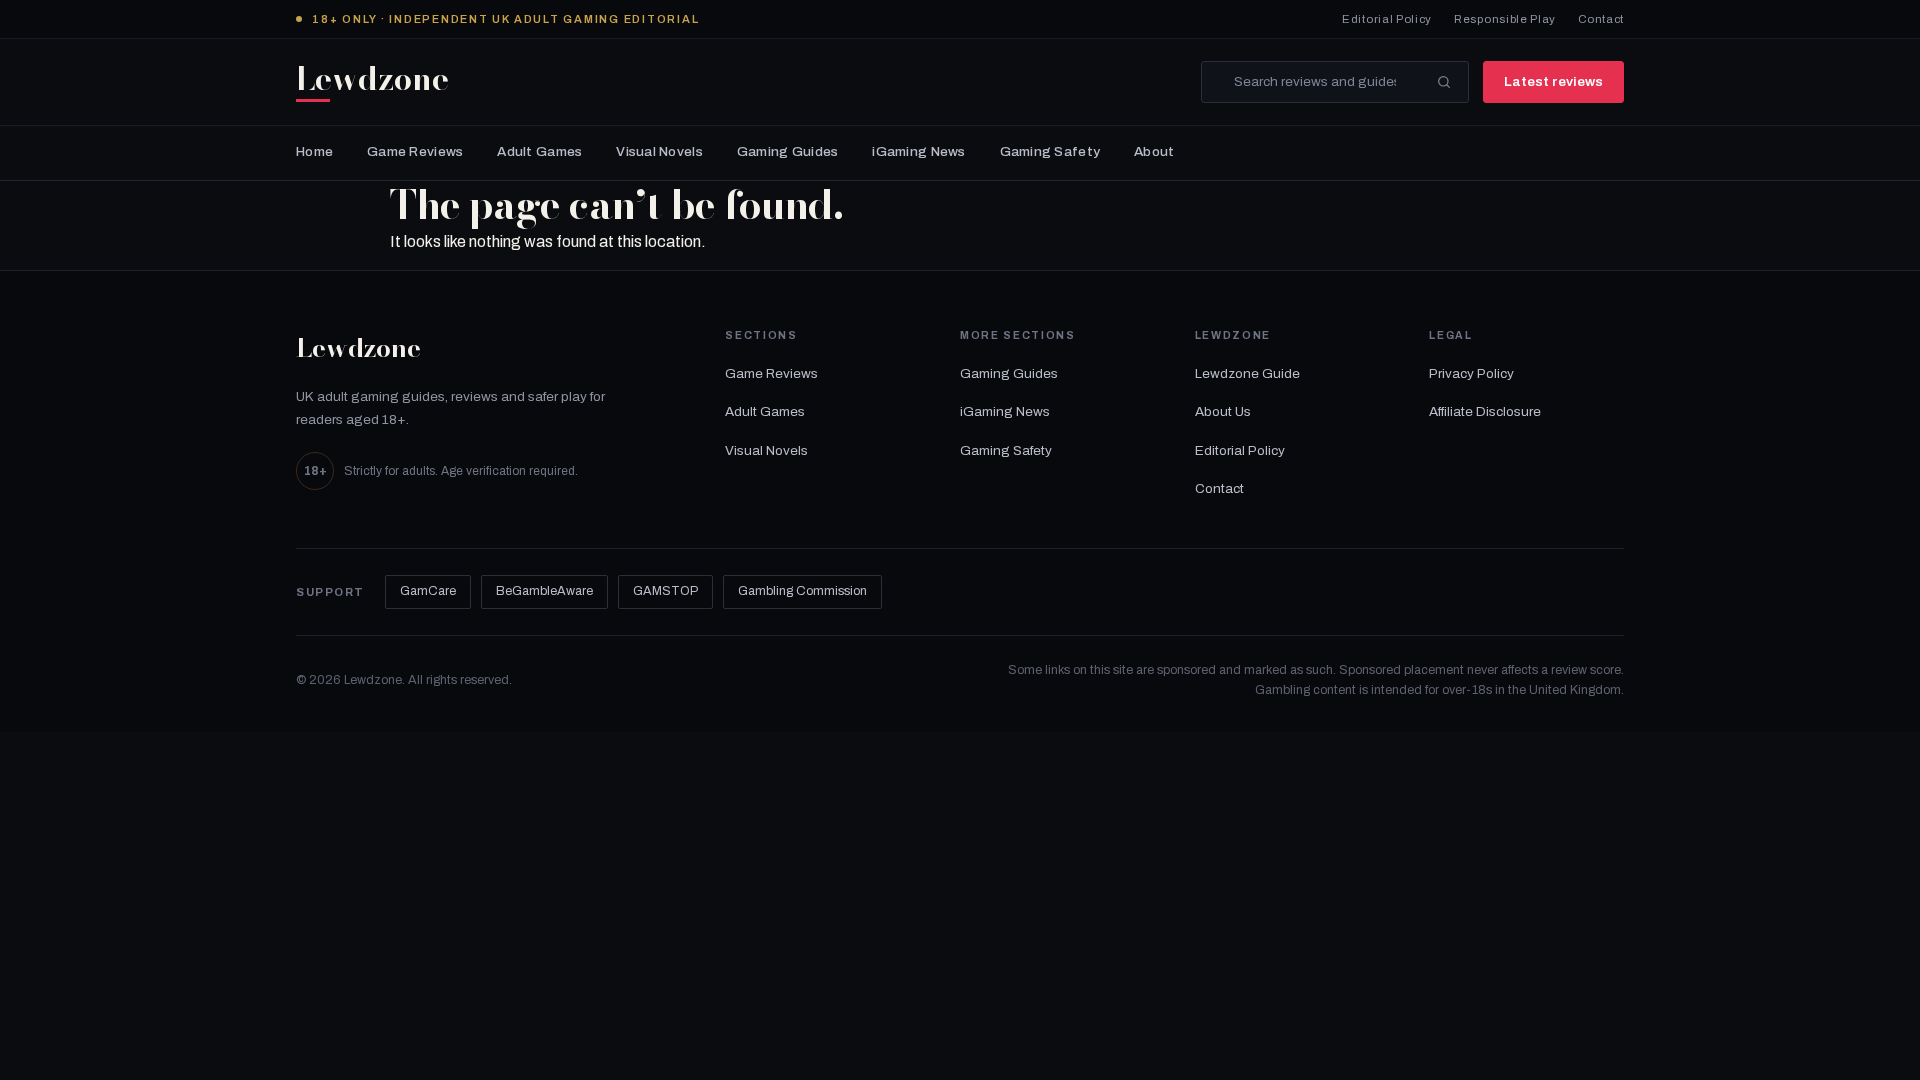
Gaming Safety (1050, 151)
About (1154, 151)
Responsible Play (1505, 19)
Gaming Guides (788, 151)
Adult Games (539, 151)
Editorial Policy (1387, 19)
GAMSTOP (665, 591)
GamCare (428, 591)
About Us (1223, 411)
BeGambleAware (544, 591)
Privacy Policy (1471, 373)
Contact (1601, 19)
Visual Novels (659, 151)
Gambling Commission (802, 591)
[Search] (1444, 82)
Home (314, 151)
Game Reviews (415, 151)
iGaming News (918, 151)
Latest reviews (1553, 81)
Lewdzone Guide (1247, 373)
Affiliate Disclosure (1485, 411)
